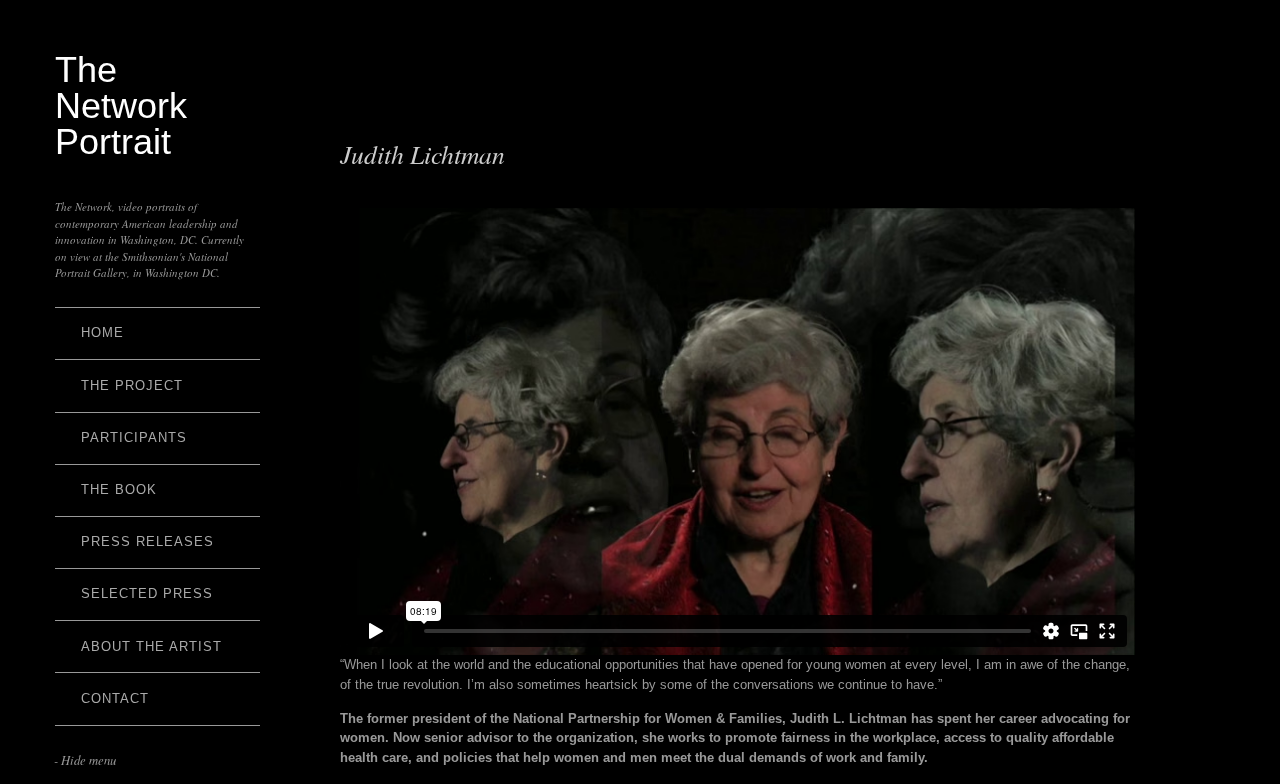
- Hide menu (85, 759)
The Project (132, 385)
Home (102, 332)
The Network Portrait (121, 105)
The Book (119, 489)
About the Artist (151, 646)
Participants (134, 437)
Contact (115, 698)
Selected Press (147, 593)
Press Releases (147, 541)
